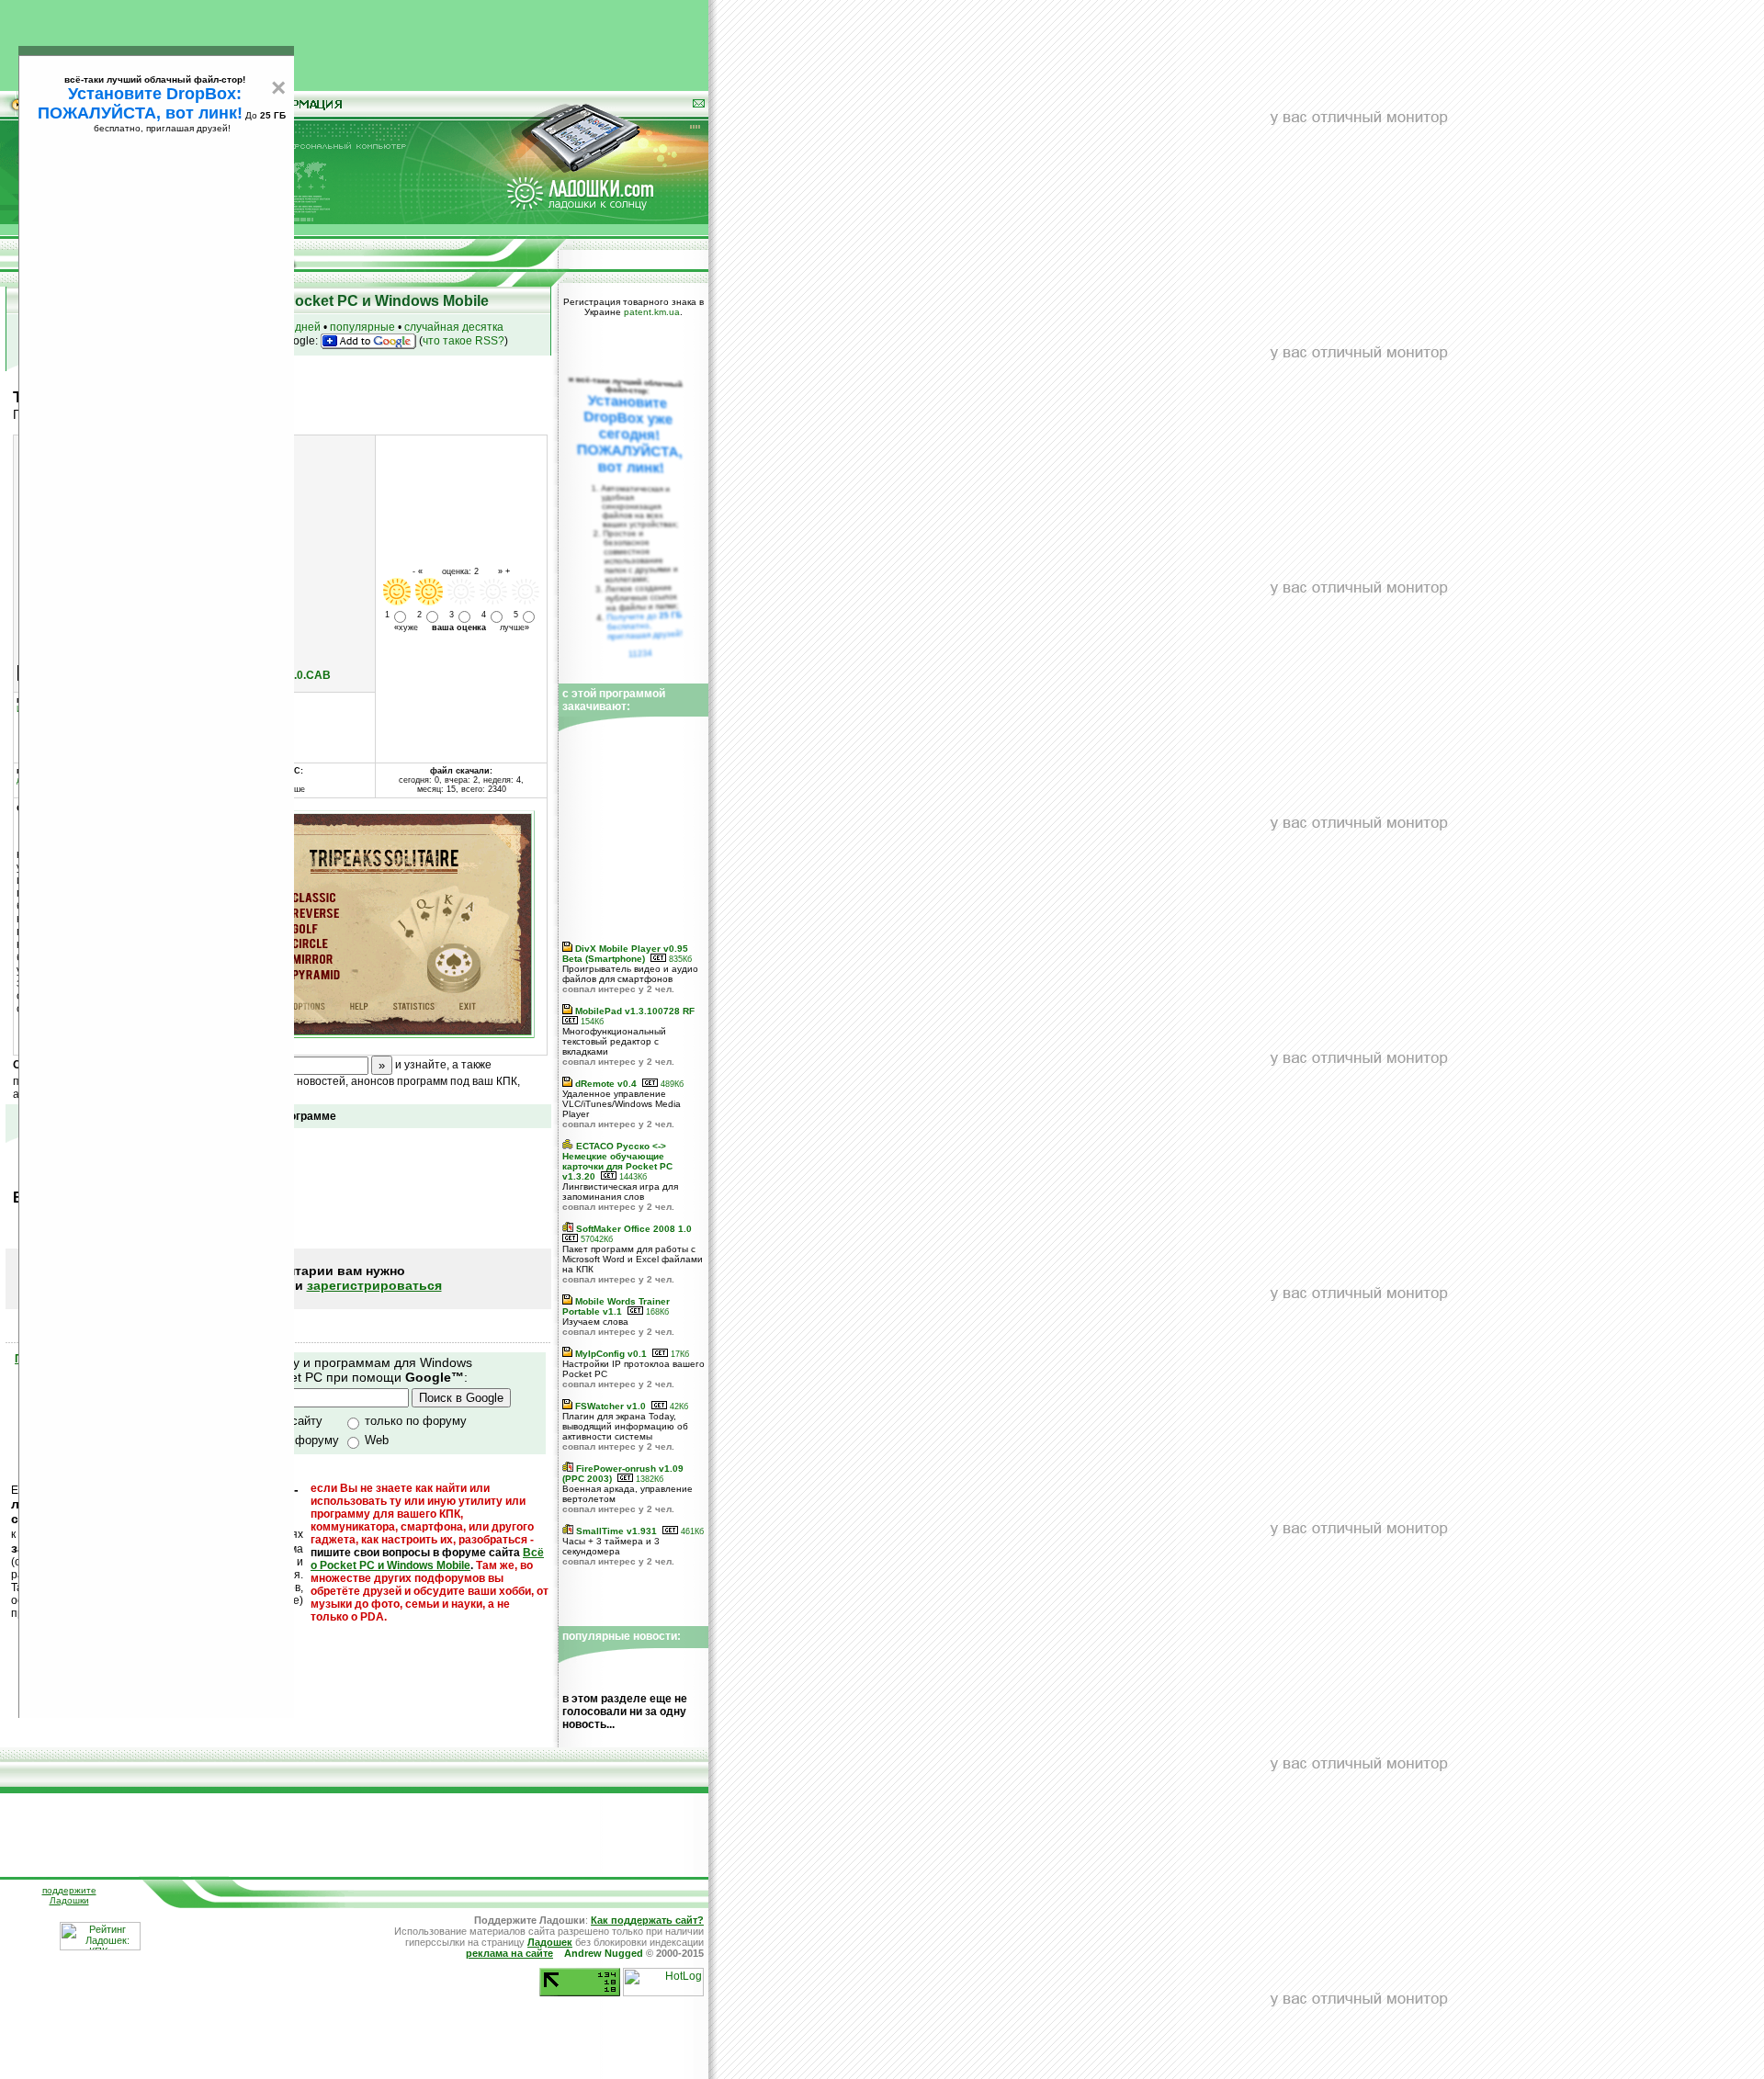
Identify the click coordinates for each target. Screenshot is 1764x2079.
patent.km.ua (652, 312)
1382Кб (648, 1479)
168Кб (656, 1312)
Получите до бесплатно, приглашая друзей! (645, 626)
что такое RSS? (464, 341)
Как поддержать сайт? (647, 1920)
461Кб (691, 1531)
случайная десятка (454, 327)
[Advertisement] (355, 41)
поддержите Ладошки (69, 1895)
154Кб (591, 1022)
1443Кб (632, 1177)
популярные (362, 327)
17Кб (678, 1354)
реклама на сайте (509, 1953)
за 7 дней (296, 327)
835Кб (679, 959)
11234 (641, 653)
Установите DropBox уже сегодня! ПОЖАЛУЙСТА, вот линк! (629, 434)
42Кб (678, 1407)
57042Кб (595, 1239)
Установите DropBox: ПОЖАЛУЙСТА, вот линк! (140, 103)
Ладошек (550, 1942)
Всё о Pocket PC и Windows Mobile (427, 1559)
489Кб (671, 1084)
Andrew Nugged (604, 1953)
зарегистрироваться (374, 1285)
